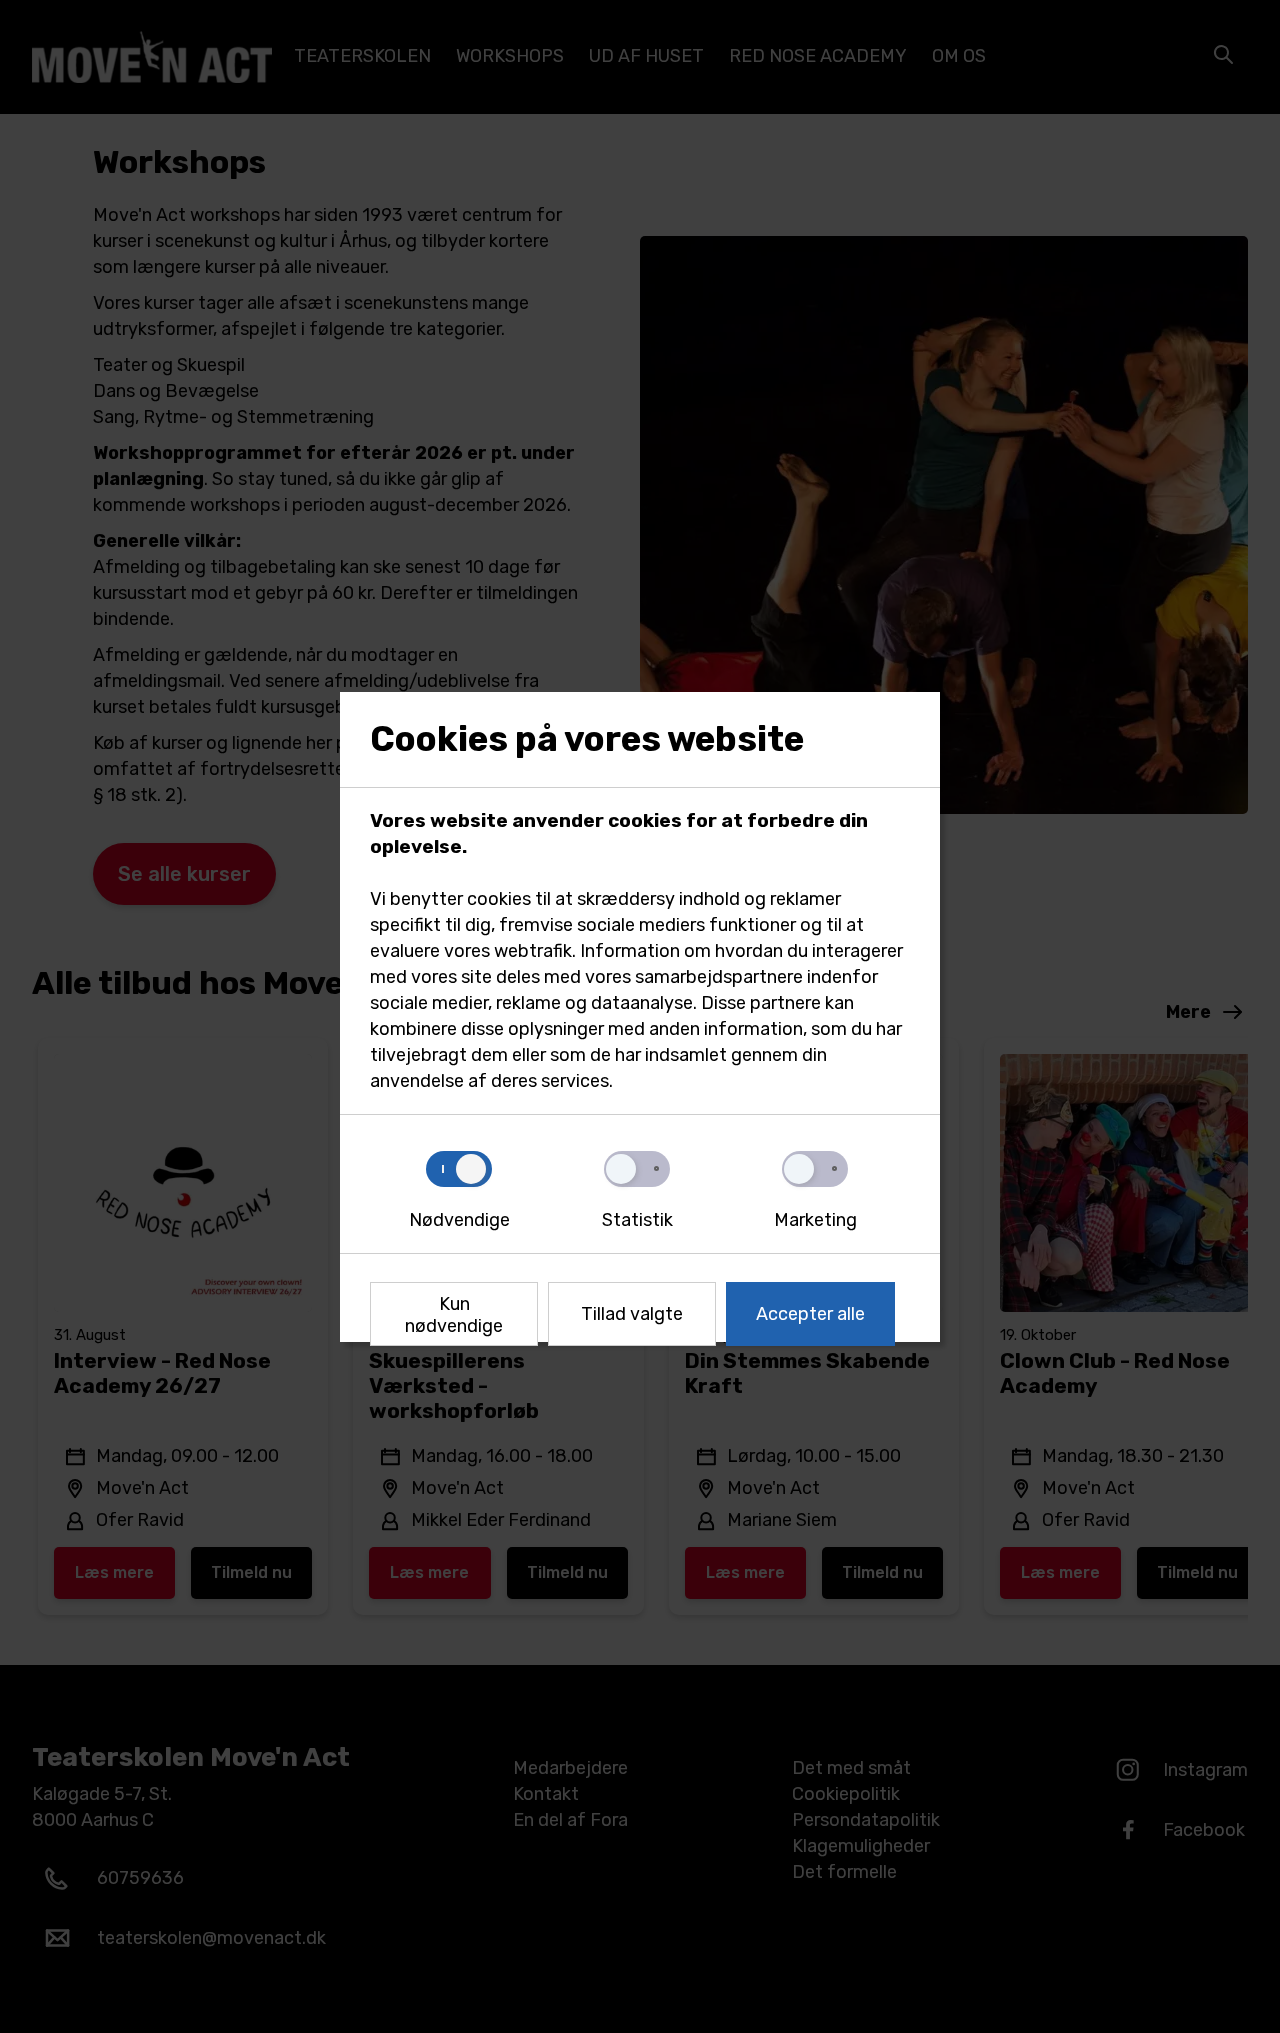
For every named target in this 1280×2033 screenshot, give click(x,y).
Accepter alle (810, 1314)
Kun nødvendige (454, 1315)
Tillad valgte (632, 1314)
